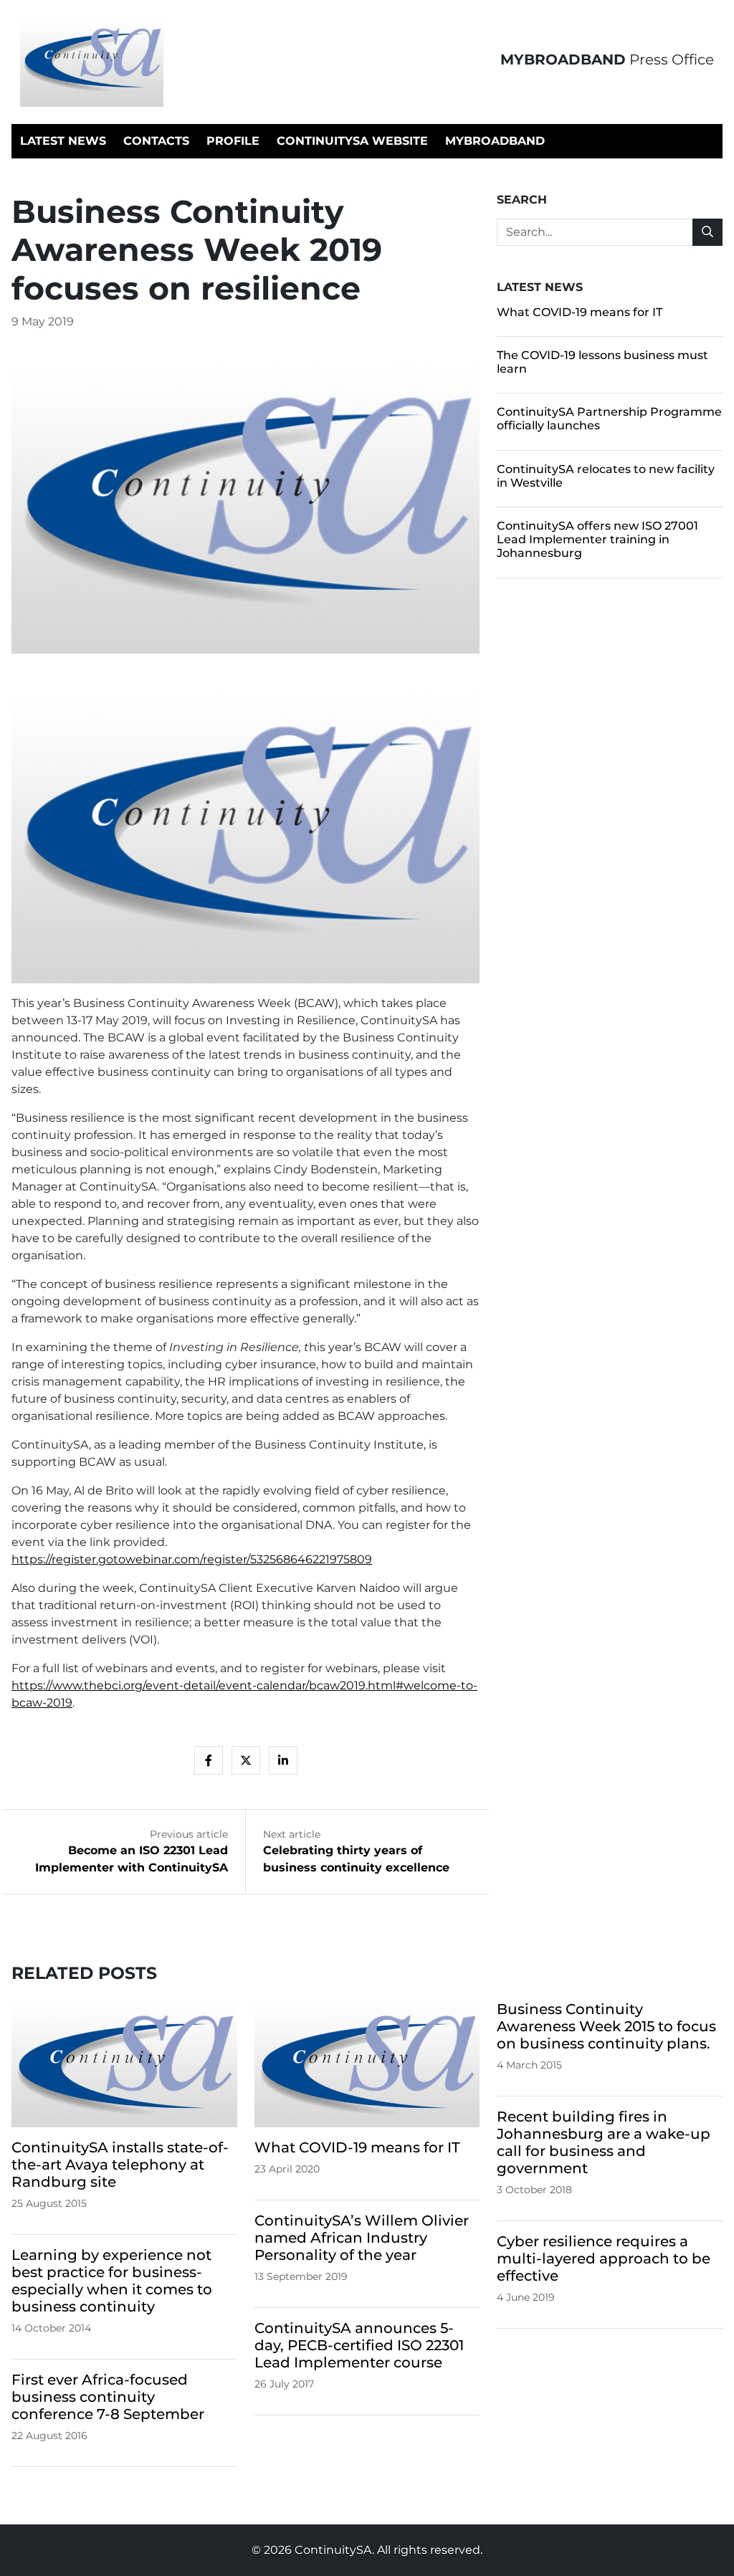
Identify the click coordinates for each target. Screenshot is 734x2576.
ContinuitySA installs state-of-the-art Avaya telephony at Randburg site (120, 2165)
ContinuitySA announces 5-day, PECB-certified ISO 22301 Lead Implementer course (359, 2345)
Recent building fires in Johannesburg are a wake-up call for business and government (604, 2142)
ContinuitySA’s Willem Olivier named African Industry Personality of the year (362, 2238)
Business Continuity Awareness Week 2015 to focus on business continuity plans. (606, 2026)
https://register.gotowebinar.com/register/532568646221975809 (192, 1559)
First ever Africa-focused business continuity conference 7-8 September (108, 2397)
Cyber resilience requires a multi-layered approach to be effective (604, 2258)
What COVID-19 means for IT (580, 312)
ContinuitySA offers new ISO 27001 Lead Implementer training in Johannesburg (597, 539)
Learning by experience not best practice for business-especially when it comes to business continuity (112, 2281)
